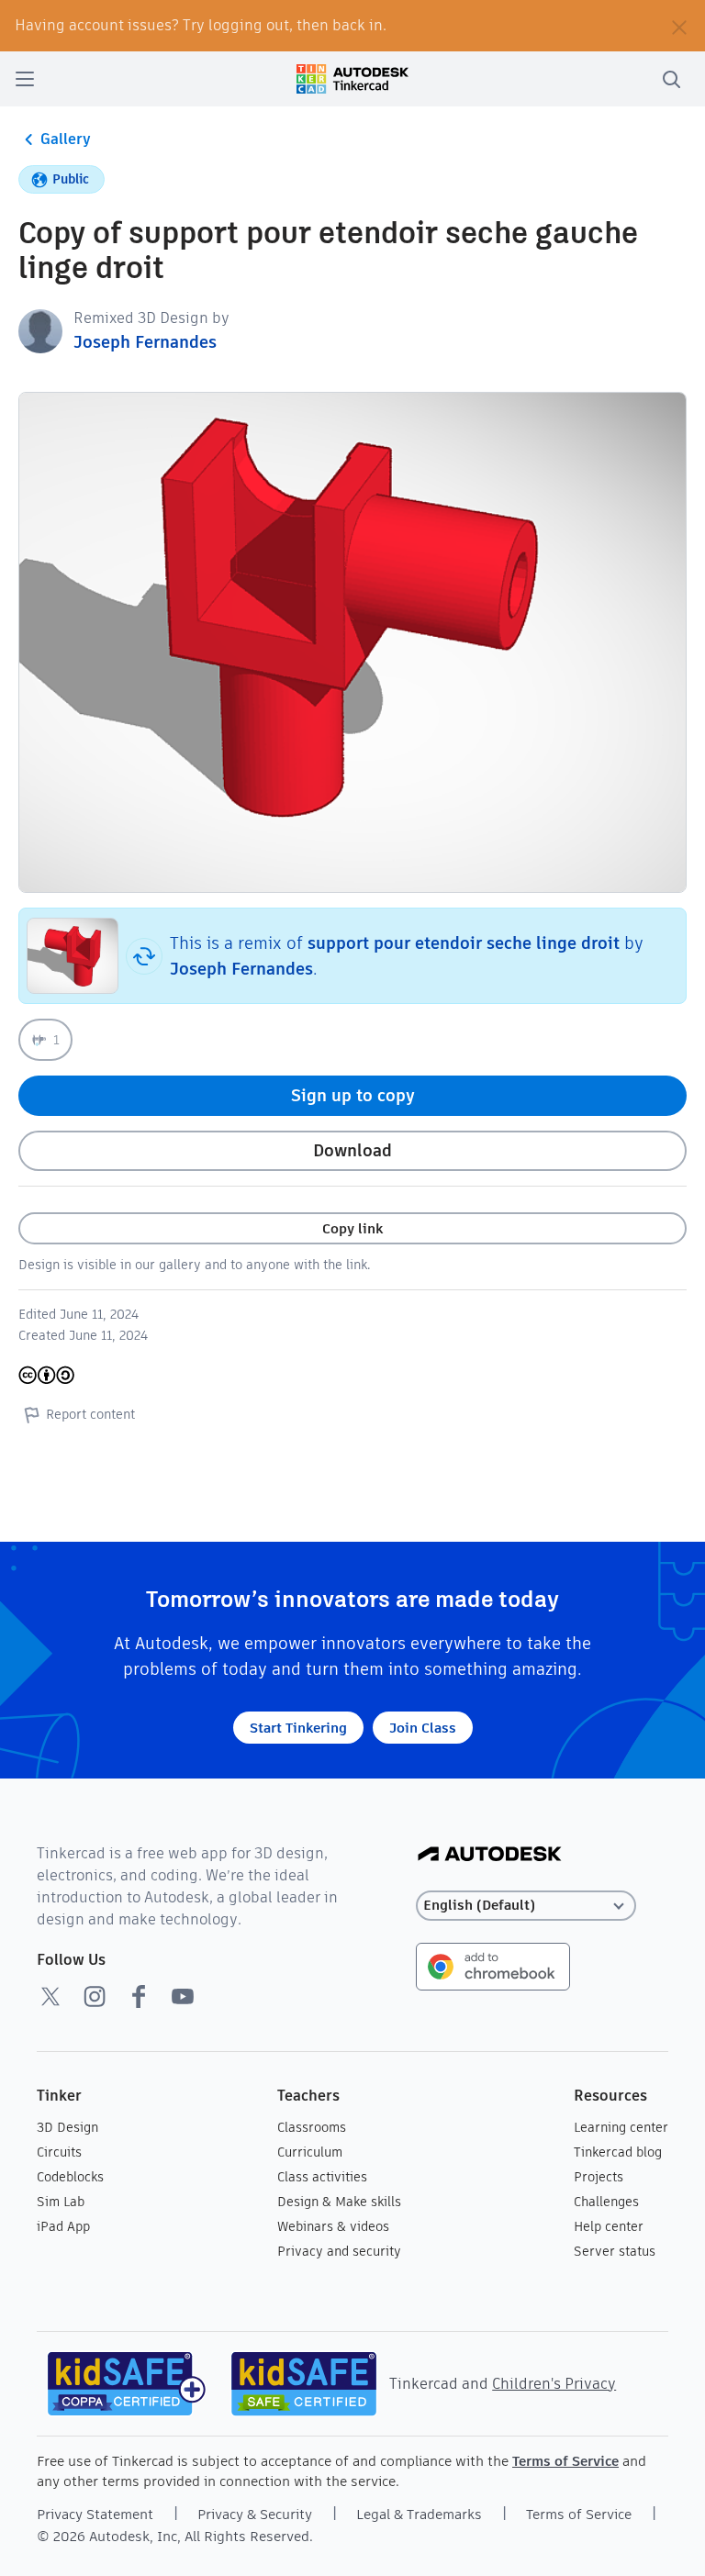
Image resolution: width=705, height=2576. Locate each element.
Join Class (423, 1728)
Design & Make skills (339, 2202)
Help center (609, 2226)
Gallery (66, 139)
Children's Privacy (554, 2384)
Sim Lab (61, 2202)
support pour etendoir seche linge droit (464, 943)
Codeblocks (70, 2177)
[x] (50, 1996)
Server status (615, 2251)
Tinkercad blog (618, 2152)
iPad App (63, 2226)
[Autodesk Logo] (490, 1855)
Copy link (352, 1228)
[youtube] (183, 1996)
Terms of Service (565, 2461)
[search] (671, 79)
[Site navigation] (25, 79)
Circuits (59, 2152)
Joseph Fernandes (145, 342)
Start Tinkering (298, 1728)
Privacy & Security (255, 2514)
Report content (90, 1414)
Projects (599, 2177)
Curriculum (310, 2152)
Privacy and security (339, 2251)
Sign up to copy (353, 1095)
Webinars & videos (333, 2226)
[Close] (679, 26)
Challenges (606, 2202)
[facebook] (139, 1996)
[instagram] (95, 1996)
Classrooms (312, 2127)
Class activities (322, 2177)
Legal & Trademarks (419, 2514)
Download (352, 1150)
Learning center (621, 2127)
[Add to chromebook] (493, 1965)
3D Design (67, 2127)
